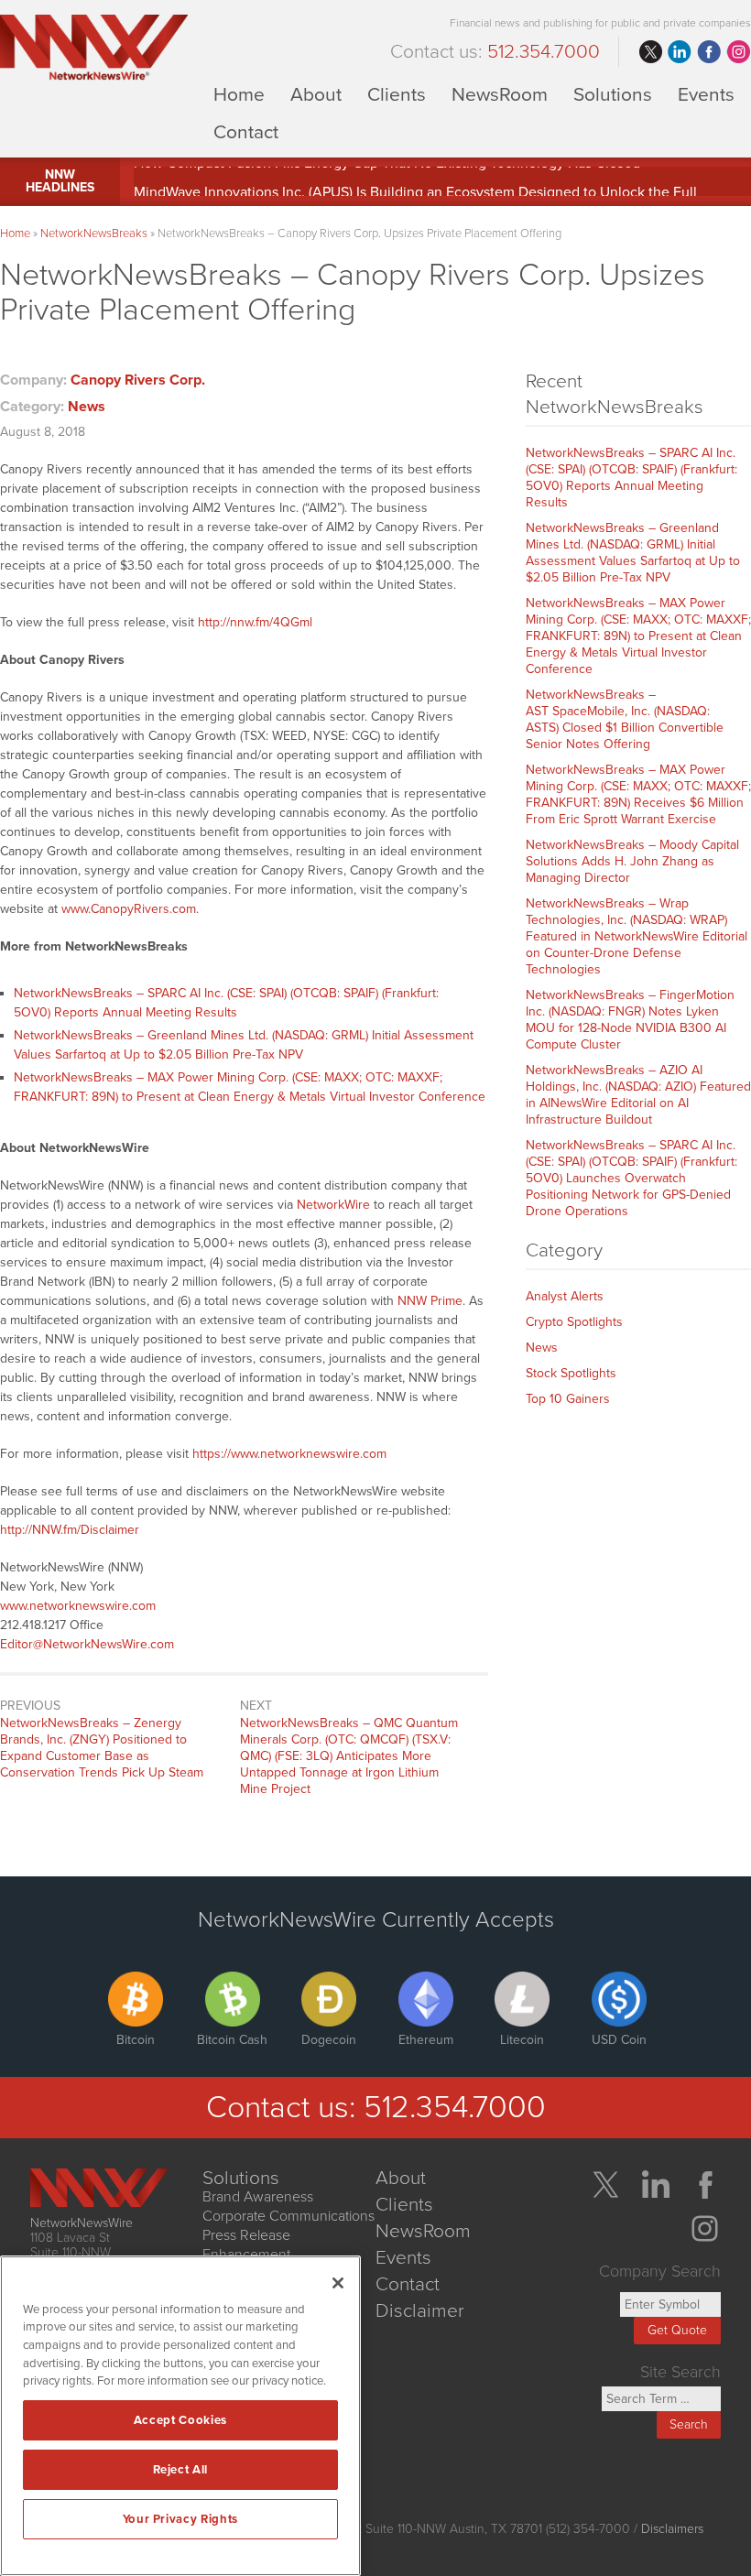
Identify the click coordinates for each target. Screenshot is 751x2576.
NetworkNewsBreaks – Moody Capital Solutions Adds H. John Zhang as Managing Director (632, 861)
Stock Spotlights (571, 1373)
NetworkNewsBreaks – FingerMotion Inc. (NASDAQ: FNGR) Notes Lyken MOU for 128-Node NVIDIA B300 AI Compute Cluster (630, 1020)
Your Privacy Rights (180, 2519)
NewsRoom (500, 94)
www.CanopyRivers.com (129, 909)
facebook (709, 52)
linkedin (680, 52)
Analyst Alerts (565, 1296)
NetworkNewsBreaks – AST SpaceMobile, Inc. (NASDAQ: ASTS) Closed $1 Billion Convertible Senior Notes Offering (625, 719)
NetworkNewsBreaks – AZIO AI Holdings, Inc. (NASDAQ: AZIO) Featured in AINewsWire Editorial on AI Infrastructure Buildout (638, 1095)
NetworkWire (333, 1205)
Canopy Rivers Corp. (138, 380)
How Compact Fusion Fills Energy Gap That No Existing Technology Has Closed (387, 174)
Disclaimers (672, 2529)
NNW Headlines (60, 181)
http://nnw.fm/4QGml (255, 622)
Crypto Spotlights (574, 1322)
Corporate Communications (288, 2216)
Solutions (613, 94)
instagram (738, 52)
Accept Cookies (180, 2420)
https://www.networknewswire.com (289, 1454)
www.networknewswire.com (78, 1606)
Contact (246, 131)
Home (239, 94)
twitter (650, 52)
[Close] (338, 2283)
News (87, 407)
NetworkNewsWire (82, 2223)
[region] (180, 2416)
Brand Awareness (258, 2197)
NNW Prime (430, 1301)
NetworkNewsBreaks (94, 234)
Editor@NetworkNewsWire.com (87, 1644)
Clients (397, 94)
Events (706, 94)
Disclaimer (420, 2311)
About (316, 94)
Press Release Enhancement (246, 2245)
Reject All (181, 2470)
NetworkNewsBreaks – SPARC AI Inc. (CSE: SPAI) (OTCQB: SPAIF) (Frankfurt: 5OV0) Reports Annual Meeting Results (631, 478)
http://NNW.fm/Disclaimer (70, 1530)
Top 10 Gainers (568, 1399)
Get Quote (677, 2330)
